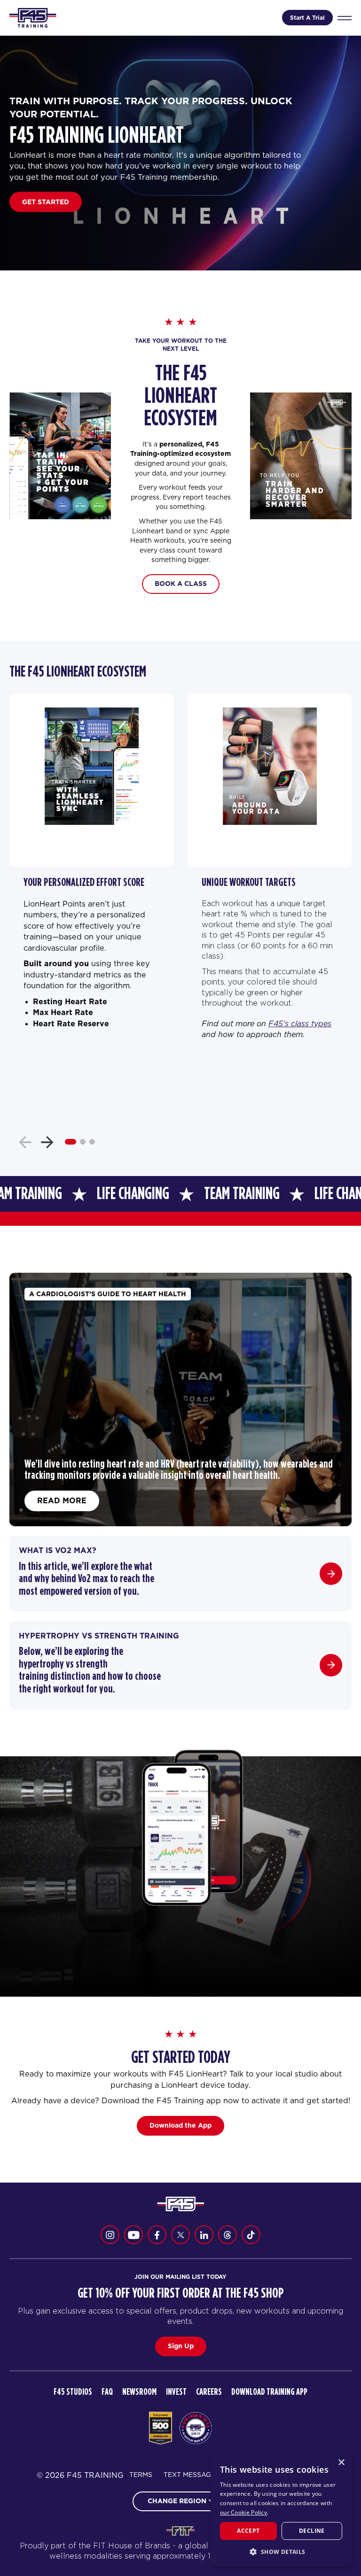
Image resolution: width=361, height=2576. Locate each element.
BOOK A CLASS (181, 584)
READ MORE (62, 1500)
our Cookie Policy (243, 2512)
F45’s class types (300, 1023)
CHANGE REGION (177, 2501)
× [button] (341, 2463)
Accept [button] (248, 2531)
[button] (281, 2552)
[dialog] (281, 2510)
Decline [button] (312, 2531)
